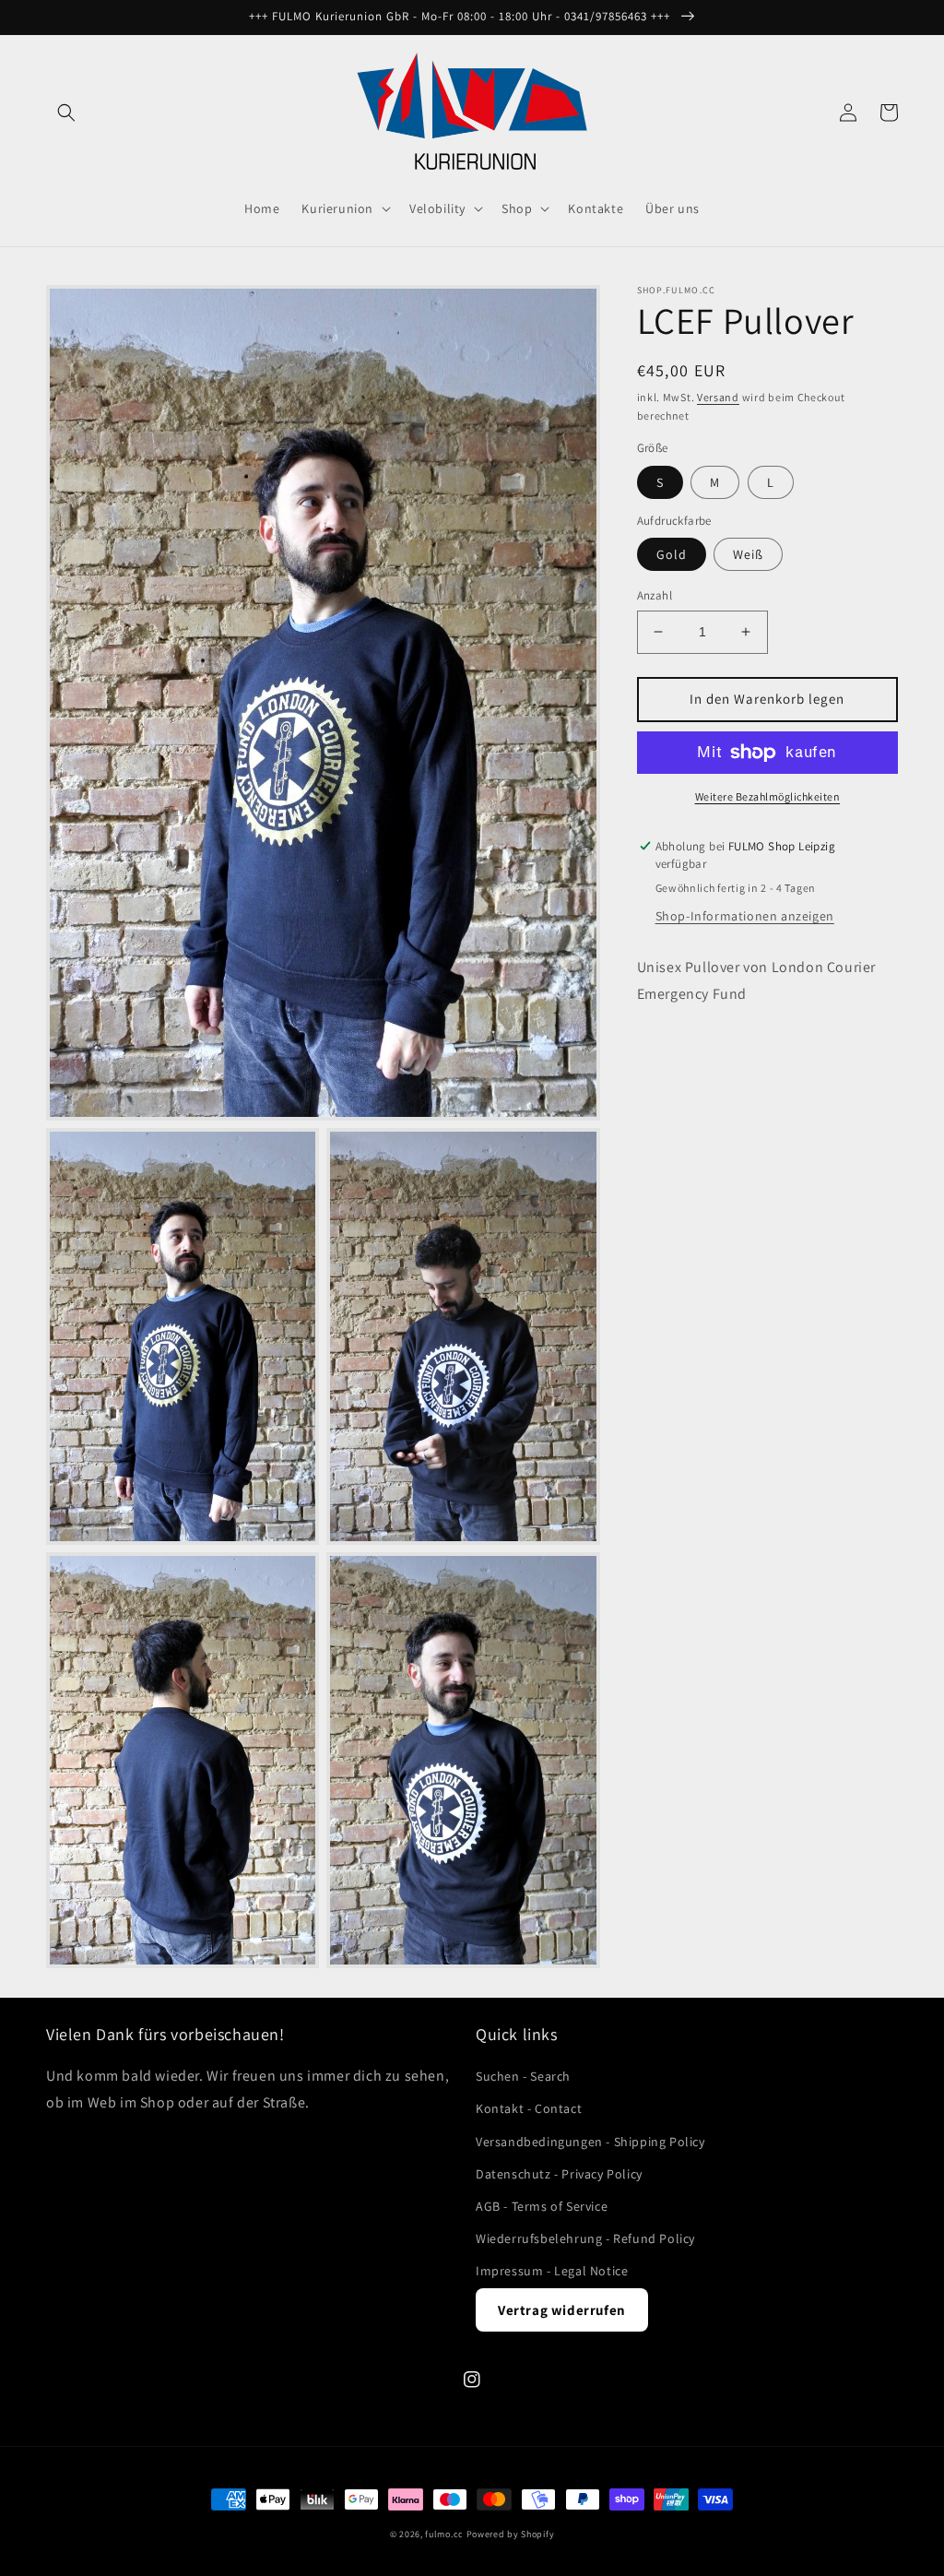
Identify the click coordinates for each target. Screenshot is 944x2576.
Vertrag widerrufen (562, 2310)
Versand (718, 397)
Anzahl (655, 595)
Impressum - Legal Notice (552, 2271)
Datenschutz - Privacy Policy (559, 2174)
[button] (66, 113)
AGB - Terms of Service (542, 2206)
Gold (672, 554)
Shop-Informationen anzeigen (745, 916)
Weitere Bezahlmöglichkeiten (768, 796)
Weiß (748, 554)
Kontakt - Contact (529, 2108)
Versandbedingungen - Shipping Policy (590, 2142)
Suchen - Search (523, 2076)
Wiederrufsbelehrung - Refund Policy (585, 2238)
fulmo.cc (444, 2534)
